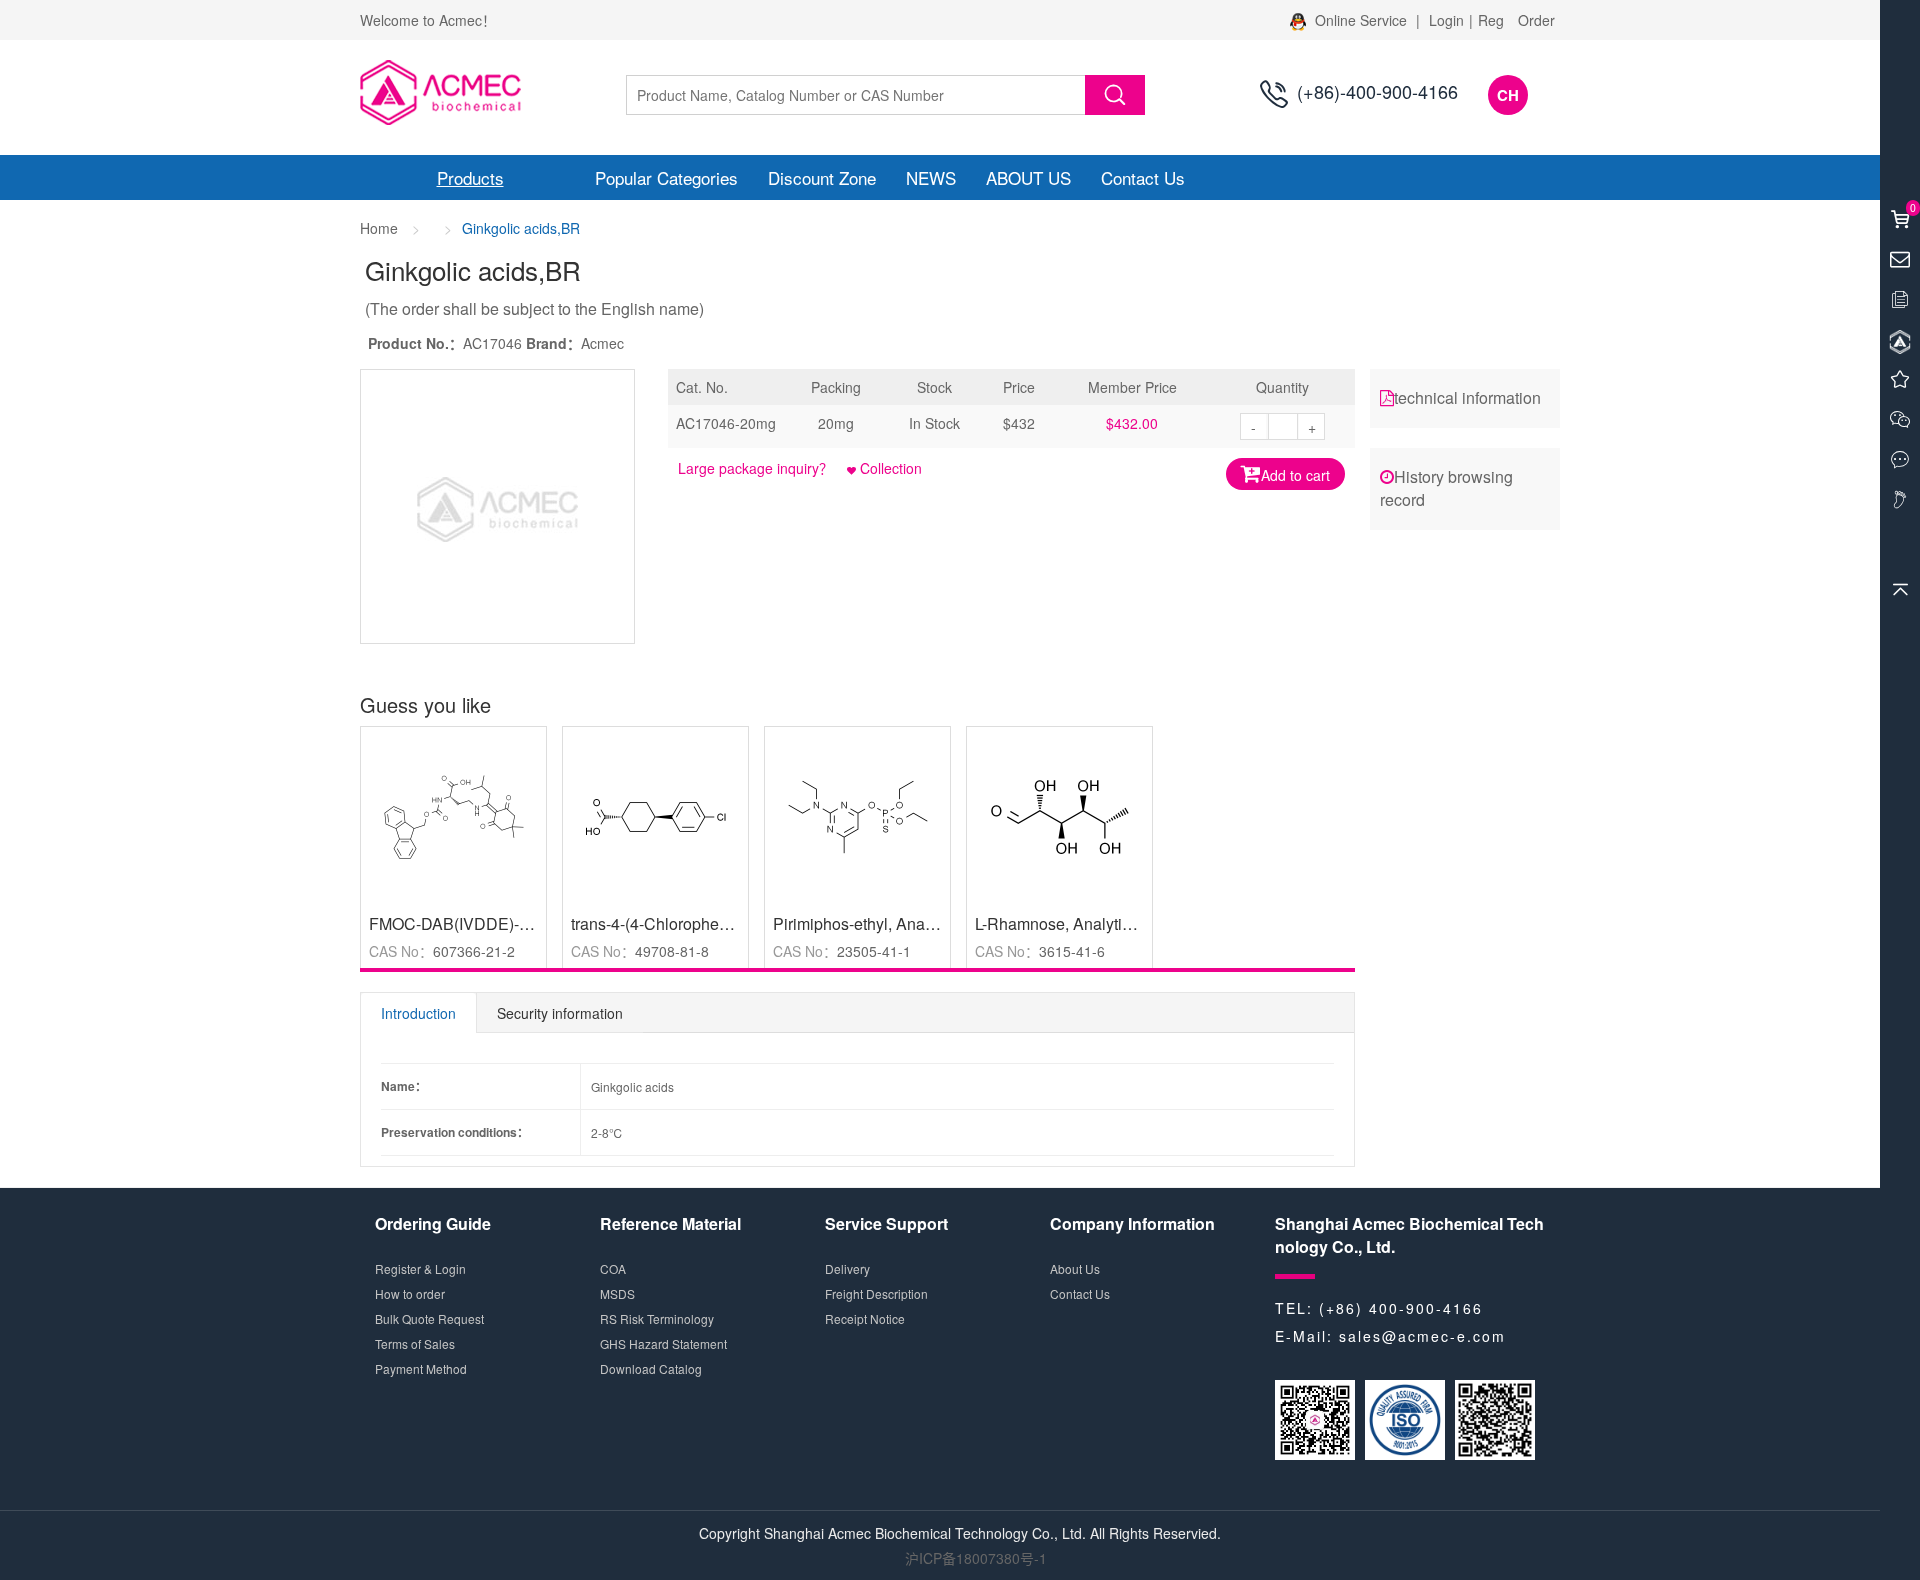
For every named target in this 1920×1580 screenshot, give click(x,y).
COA (613, 1268)
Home (379, 228)
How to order (410, 1293)
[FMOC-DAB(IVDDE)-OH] (453, 814)
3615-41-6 (1072, 951)
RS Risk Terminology (657, 1318)
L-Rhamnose (1020, 923)
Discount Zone (822, 177)
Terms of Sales (415, 1343)
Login (1446, 20)
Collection (889, 468)
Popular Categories (666, 177)
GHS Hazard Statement (663, 1343)
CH (1508, 95)
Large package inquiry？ (755, 468)
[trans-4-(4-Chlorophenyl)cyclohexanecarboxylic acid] (655, 814)
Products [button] (470, 177)
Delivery (847, 1268)
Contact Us (1143, 177)
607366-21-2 (474, 951)
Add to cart (1295, 475)
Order (1536, 20)
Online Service (1361, 20)
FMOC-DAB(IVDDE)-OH (456, 923)
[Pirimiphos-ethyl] (857, 814)
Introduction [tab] (418, 1013)
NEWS (931, 177)
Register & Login (420, 1268)
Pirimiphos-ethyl (830, 923)
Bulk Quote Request (429, 1318)
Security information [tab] (560, 1013)
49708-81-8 (672, 951)
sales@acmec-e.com (1422, 1336)
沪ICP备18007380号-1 (976, 1558)
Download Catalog (651, 1368)
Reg (1491, 20)
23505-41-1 (874, 951)
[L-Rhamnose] (1059, 814)
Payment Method (421, 1368)
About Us (1075, 1268)
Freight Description (876, 1293)
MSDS (617, 1293)
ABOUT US (1028, 177)
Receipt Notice (865, 1318)
